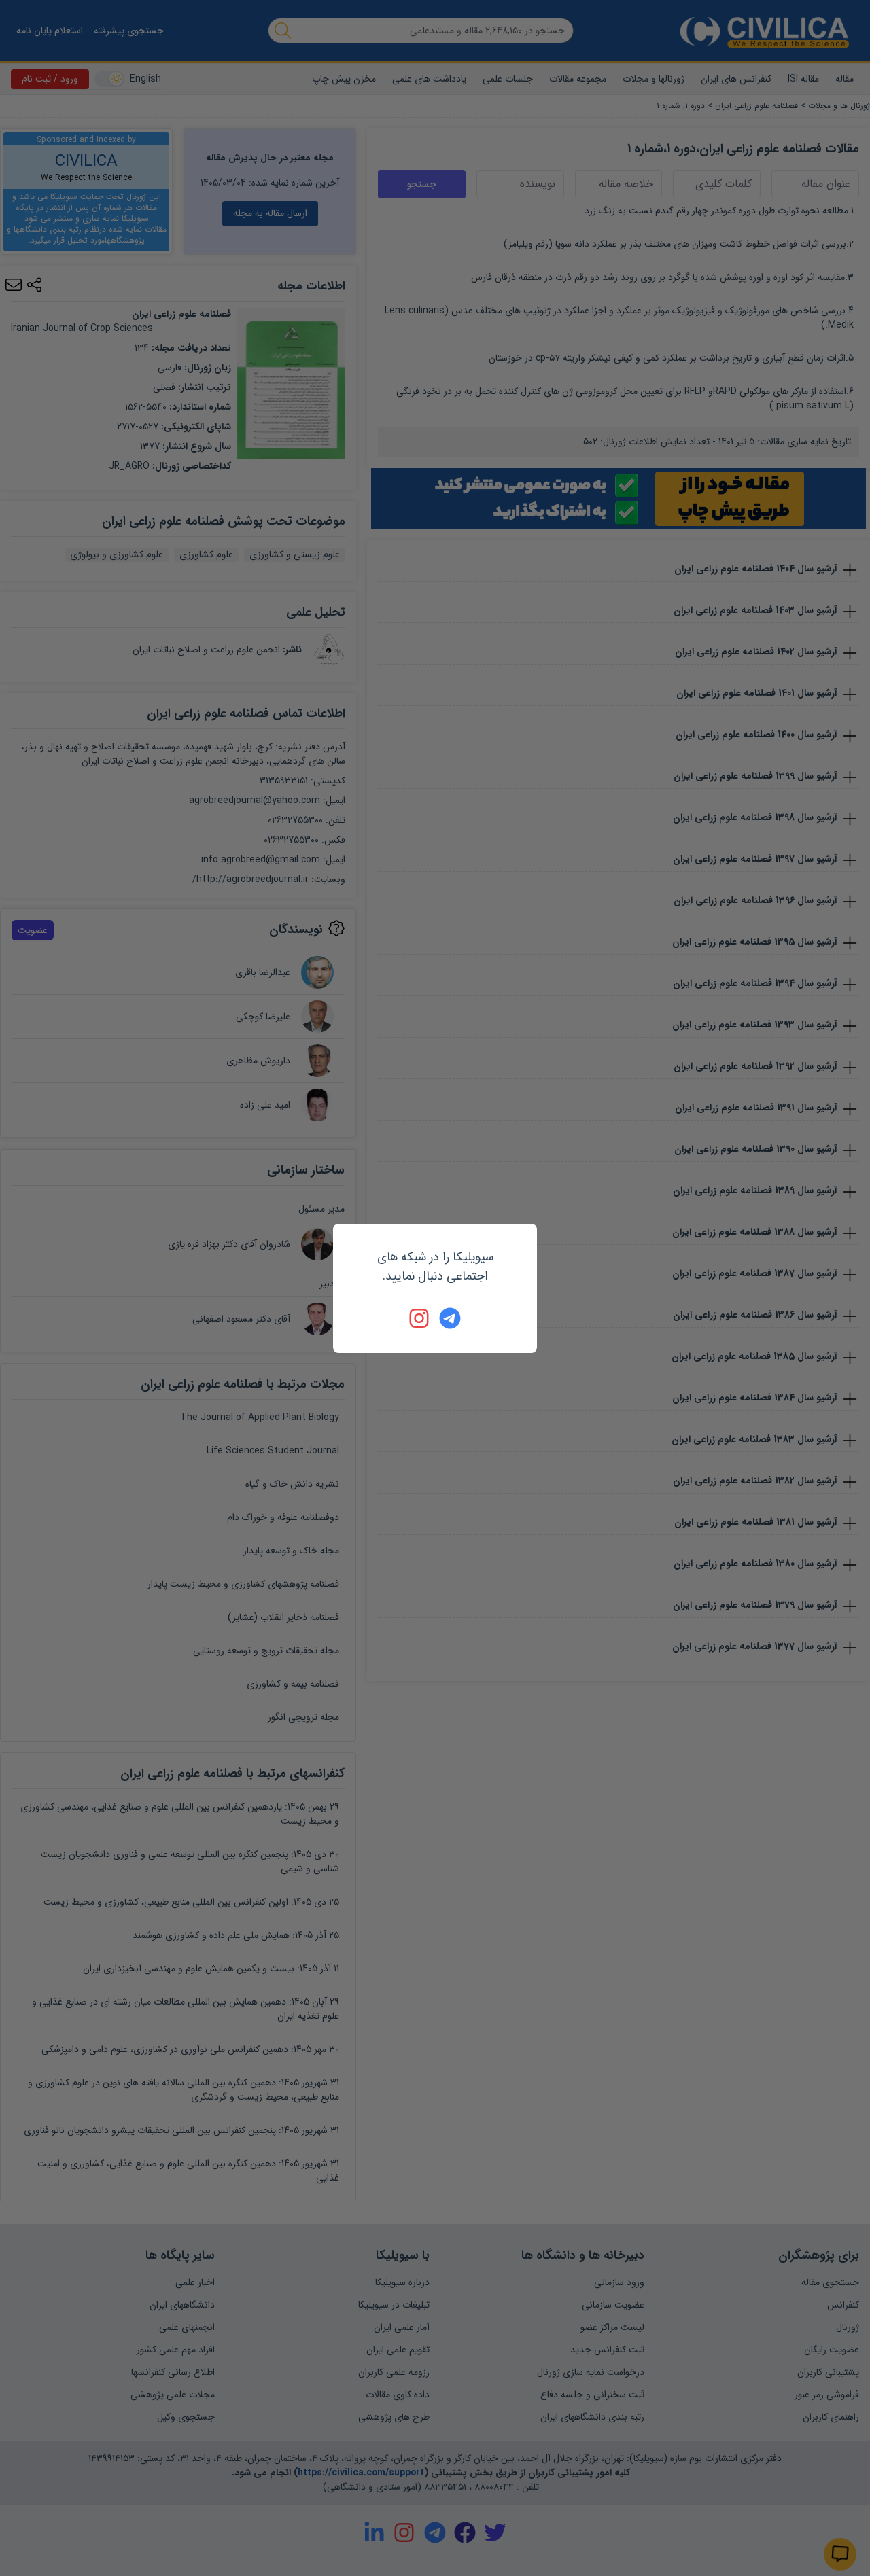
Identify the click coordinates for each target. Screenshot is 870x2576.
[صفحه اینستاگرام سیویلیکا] (420, 1318)
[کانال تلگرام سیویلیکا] (450, 1318)
